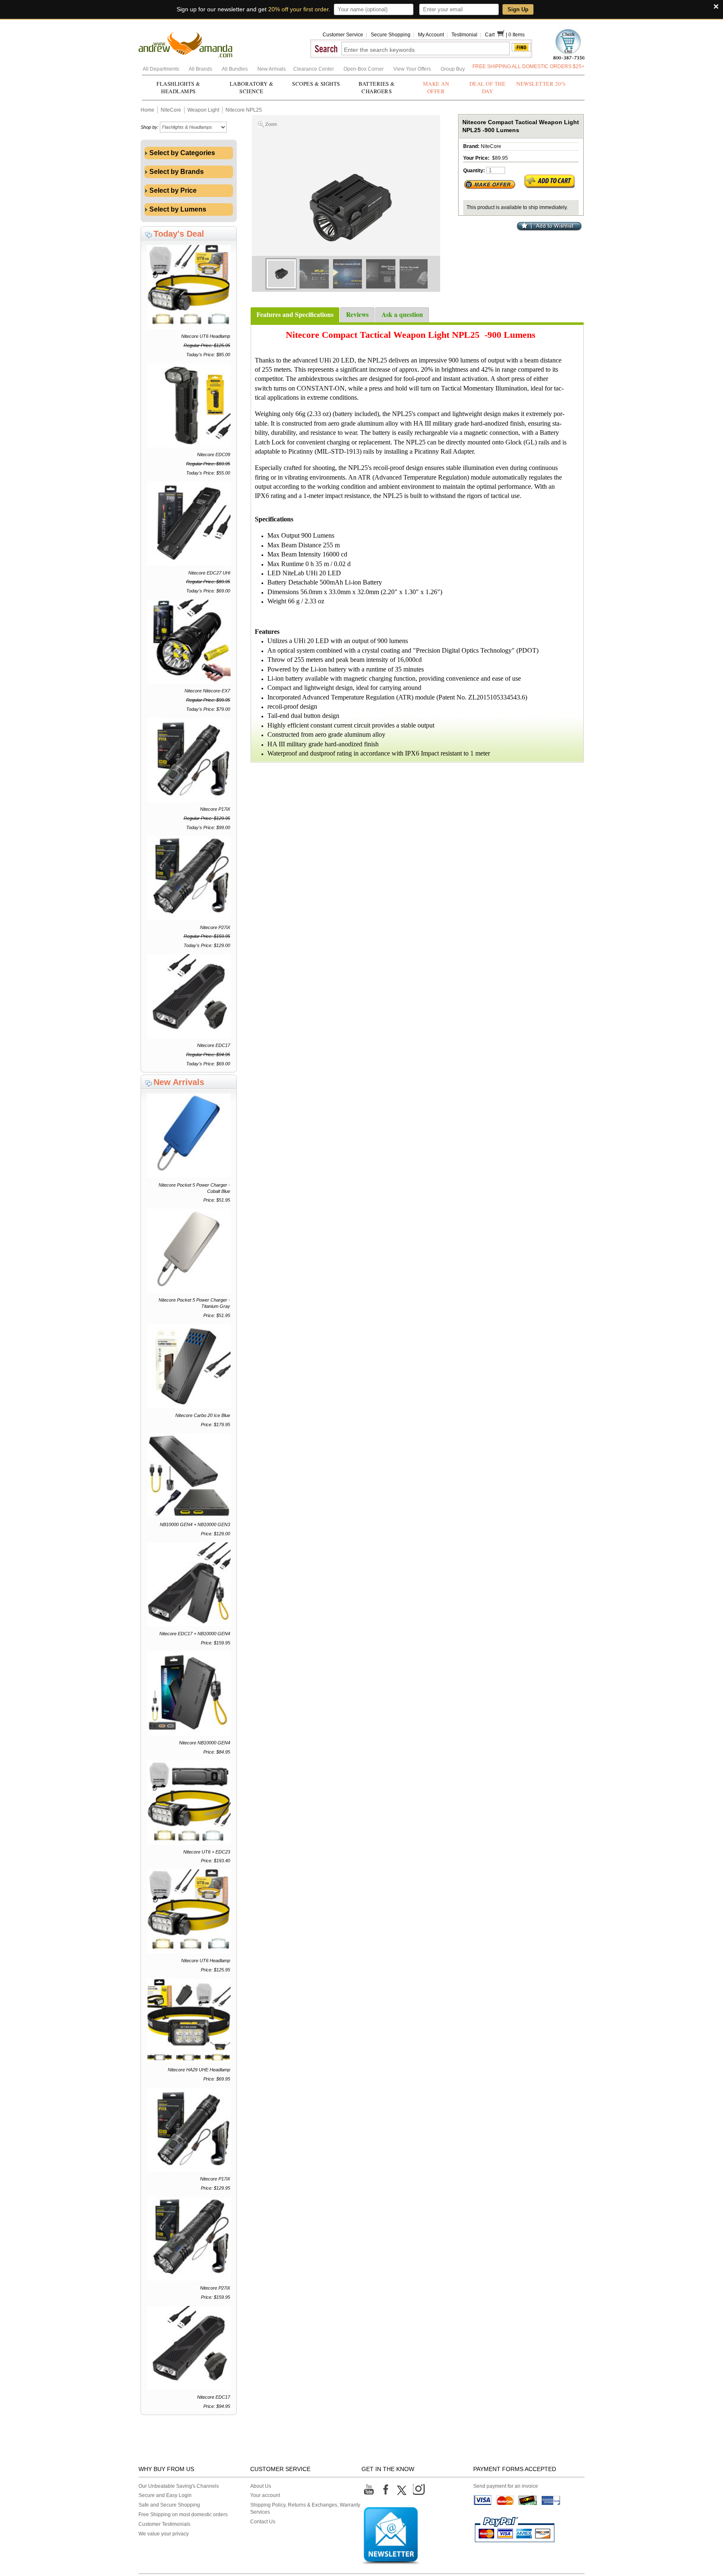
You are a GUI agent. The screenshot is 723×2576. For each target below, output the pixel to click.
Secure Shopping (391, 35)
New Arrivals (272, 69)
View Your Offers (413, 69)
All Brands (201, 69)
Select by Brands (176, 172)
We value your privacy (164, 2534)
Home (147, 110)
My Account (431, 35)
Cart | (497, 35)
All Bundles (235, 69)
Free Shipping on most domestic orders (183, 2515)
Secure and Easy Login (165, 2495)
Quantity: (474, 171)
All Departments (162, 69)
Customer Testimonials (164, 2524)
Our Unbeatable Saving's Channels (179, 2486)
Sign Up (518, 9)
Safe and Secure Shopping (169, 2505)
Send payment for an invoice (506, 2486)
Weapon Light (203, 110)
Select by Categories (181, 153)
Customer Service (343, 35)
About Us (261, 2486)
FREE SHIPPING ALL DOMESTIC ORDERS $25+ (528, 66)
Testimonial (464, 35)
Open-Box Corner (364, 69)
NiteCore (171, 110)
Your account (265, 2495)
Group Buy (453, 69)
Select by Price (172, 190)
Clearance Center (314, 69)
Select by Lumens (177, 209)
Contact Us (263, 2522)
